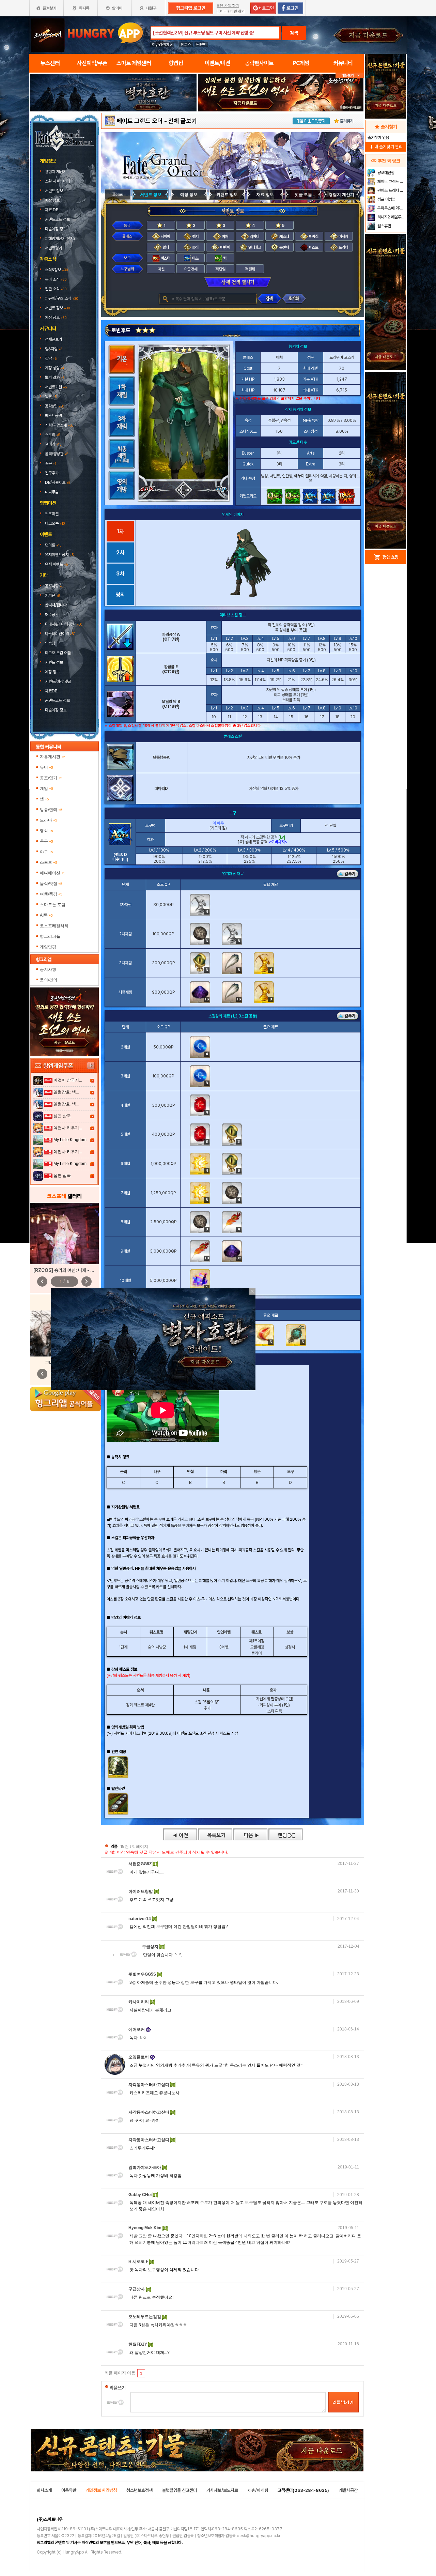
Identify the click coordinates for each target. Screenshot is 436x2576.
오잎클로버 (139, 2057)
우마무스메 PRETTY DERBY (391, 208)
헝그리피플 (50, 936)
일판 (51, 397)
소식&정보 (56, 270)
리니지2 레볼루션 (391, 217)
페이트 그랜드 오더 (140, 121)
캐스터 (284, 236)
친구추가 (52, 473)
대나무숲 (52, 492)
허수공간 (52, 615)
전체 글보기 (183, 121)
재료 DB (52, 210)
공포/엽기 (51, 778)
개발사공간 (348, 2490)
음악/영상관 (57, 454)
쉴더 (165, 247)
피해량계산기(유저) (60, 239)
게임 (46, 788)
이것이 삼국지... (68, 1080)
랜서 (195, 236)
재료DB (52, 691)
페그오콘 (55, 523)
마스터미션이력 (60, 634)
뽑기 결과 (55, 378)
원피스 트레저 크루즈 (391, 190)
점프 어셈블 (386, 199)
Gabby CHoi (141, 2195)
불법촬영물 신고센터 (180, 2490)
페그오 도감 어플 (58, 653)
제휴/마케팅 (258, 2490)
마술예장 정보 (56, 229)
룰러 (195, 247)
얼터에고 (254, 247)
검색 (294, 33)
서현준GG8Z (141, 1864)
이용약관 (69, 2490)
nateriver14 (140, 1919)
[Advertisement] (113, 130)
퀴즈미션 (52, 514)
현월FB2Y (138, 2344)
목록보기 (215, 1834)
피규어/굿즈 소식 (61, 298)
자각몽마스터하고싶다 (149, 2085)
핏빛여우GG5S (143, 1974)
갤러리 (53, 444)
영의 (120, 595)
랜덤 (285, 1834)
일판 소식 (56, 289)
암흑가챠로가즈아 (145, 2167)
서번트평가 (54, 248)
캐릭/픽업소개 (59, 425)
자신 (161, 269)
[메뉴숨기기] (350, 75)
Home (118, 194)
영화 (46, 831)
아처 (224, 236)
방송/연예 (51, 810)
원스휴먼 (384, 226)
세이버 (165, 236)
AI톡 (46, 915)
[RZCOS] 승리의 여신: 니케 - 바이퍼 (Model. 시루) (83, 1270)
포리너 (343, 247)
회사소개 (44, 2490)
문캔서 (284, 247)
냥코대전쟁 (385, 173)
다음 (250, 1834)
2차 (120, 553)
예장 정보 (53, 200)
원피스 (186, 45)
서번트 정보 (54, 191)
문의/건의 (49, 980)
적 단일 (220, 269)
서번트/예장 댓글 (59, 681)
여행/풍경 (51, 894)
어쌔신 (313, 236)
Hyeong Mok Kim (145, 2228)
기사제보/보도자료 (222, 2490)
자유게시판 (53, 757)
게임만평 (48, 947)
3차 (120, 574)
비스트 (313, 247)
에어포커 (137, 2029)
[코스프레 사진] (64, 1233)
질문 (51, 463)
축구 (46, 841)
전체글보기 (53, 339)
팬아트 (53, 545)
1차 (120, 531)
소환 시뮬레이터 (58, 181)
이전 (180, 1834)
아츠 (195, 258)
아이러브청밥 (141, 1891)
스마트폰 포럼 (53, 905)
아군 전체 (191, 269)
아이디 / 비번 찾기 (231, 11)
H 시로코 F (139, 2261)
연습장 (50, 643)
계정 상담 (54, 368)
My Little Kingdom (70, 1140)
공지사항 (54, 586)
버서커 (343, 236)
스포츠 (49, 862)
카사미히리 (139, 2002)
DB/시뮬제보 (58, 482)
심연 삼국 (62, 1116)
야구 (46, 852)
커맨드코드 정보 (58, 219)
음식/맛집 (51, 884)
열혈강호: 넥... (66, 1092)
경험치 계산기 (56, 172)
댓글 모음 (303, 195)
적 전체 (250, 269)
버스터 (165, 258)
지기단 (52, 596)
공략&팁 (54, 406)
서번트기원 (56, 387)
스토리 (52, 435)
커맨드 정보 (227, 195)
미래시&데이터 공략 (64, 624)
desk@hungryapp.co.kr (259, 2536)
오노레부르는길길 (145, 2317)
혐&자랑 (54, 349)
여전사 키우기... (68, 1128)
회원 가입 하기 (228, 6)
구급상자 (151, 1947)
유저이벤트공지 (59, 555)
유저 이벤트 (56, 564)
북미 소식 (56, 279)
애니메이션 (53, 873)
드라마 (49, 820)
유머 (46, 767)
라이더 (254, 236)
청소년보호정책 (139, 2490)
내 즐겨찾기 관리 (386, 147)
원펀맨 (201, 45)
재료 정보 (265, 195)
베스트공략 (54, 416)
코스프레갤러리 (54, 926)
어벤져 (224, 247)
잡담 (51, 358)
